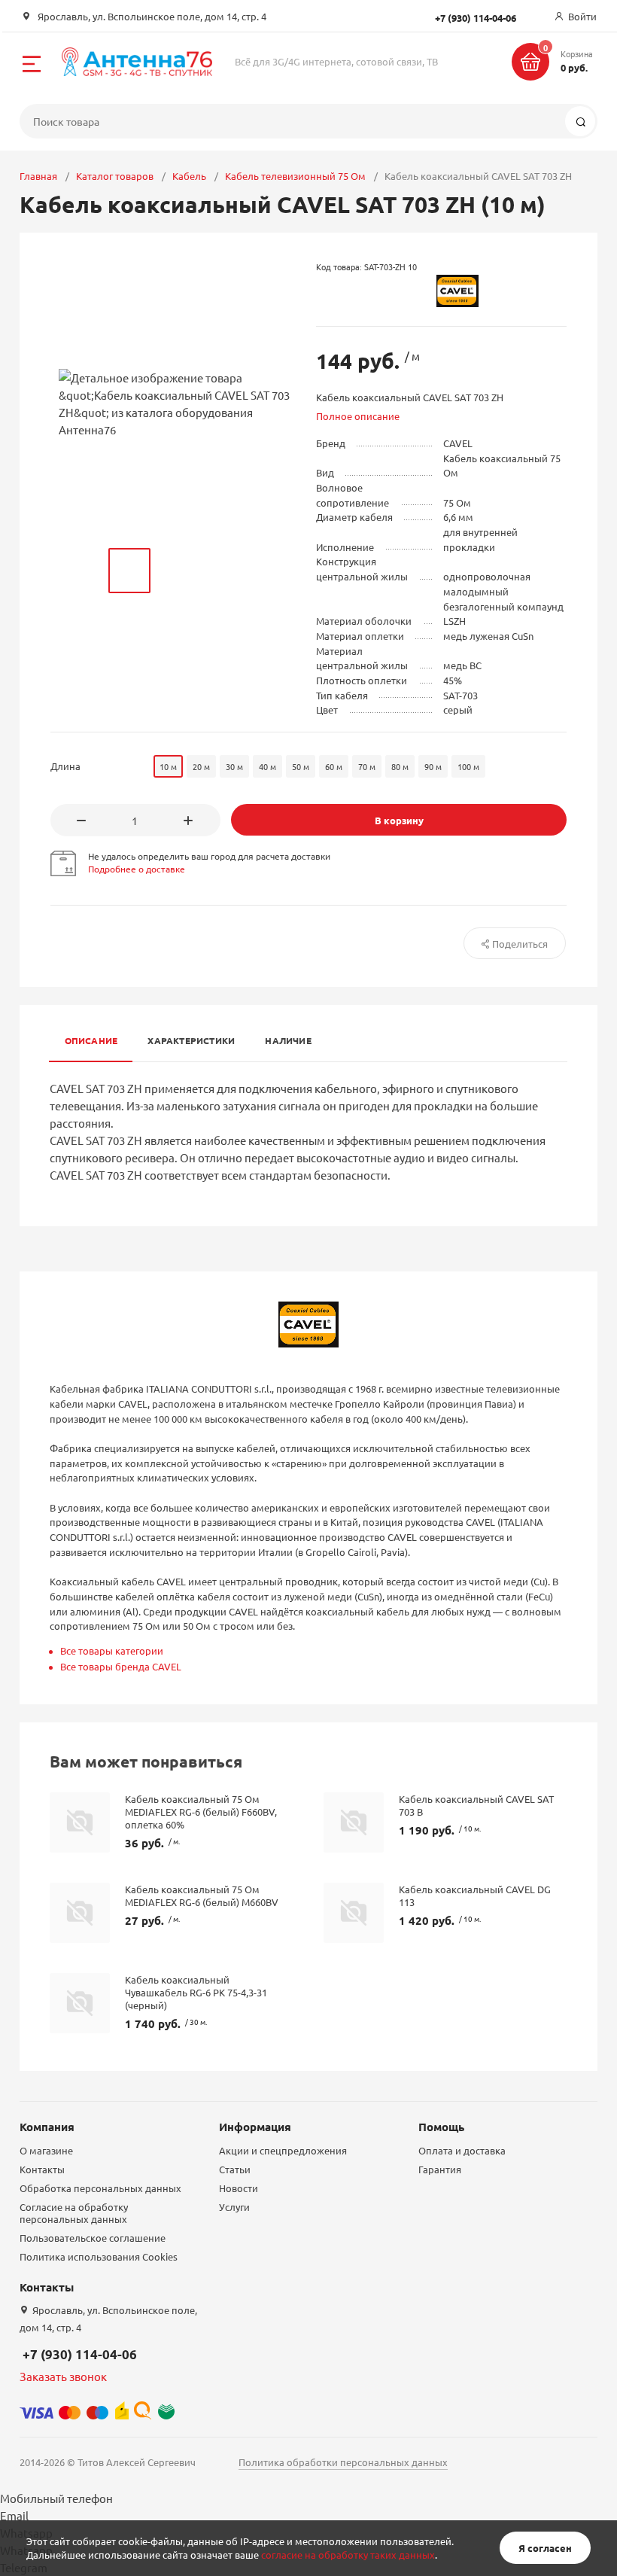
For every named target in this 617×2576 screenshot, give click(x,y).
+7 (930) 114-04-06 (80, 2354)
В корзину (399, 820)
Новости (239, 2188)
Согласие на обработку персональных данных (74, 2213)
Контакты (42, 2169)
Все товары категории (112, 1650)
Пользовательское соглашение (93, 2238)
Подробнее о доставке (137, 869)
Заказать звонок (63, 2376)
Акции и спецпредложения (283, 2150)
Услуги (234, 2207)
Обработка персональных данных (100, 2188)
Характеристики (191, 1040)
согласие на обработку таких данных (348, 2555)
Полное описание (358, 416)
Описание (91, 1040)
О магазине (46, 2150)
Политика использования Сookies (99, 2256)
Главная (38, 176)
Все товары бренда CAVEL (121, 1666)
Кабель (189, 176)
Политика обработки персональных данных (343, 2462)
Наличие (288, 1040)
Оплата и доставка (462, 2150)
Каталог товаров (115, 176)
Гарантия (440, 2169)
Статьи (235, 2169)
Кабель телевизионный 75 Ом (295, 176)
